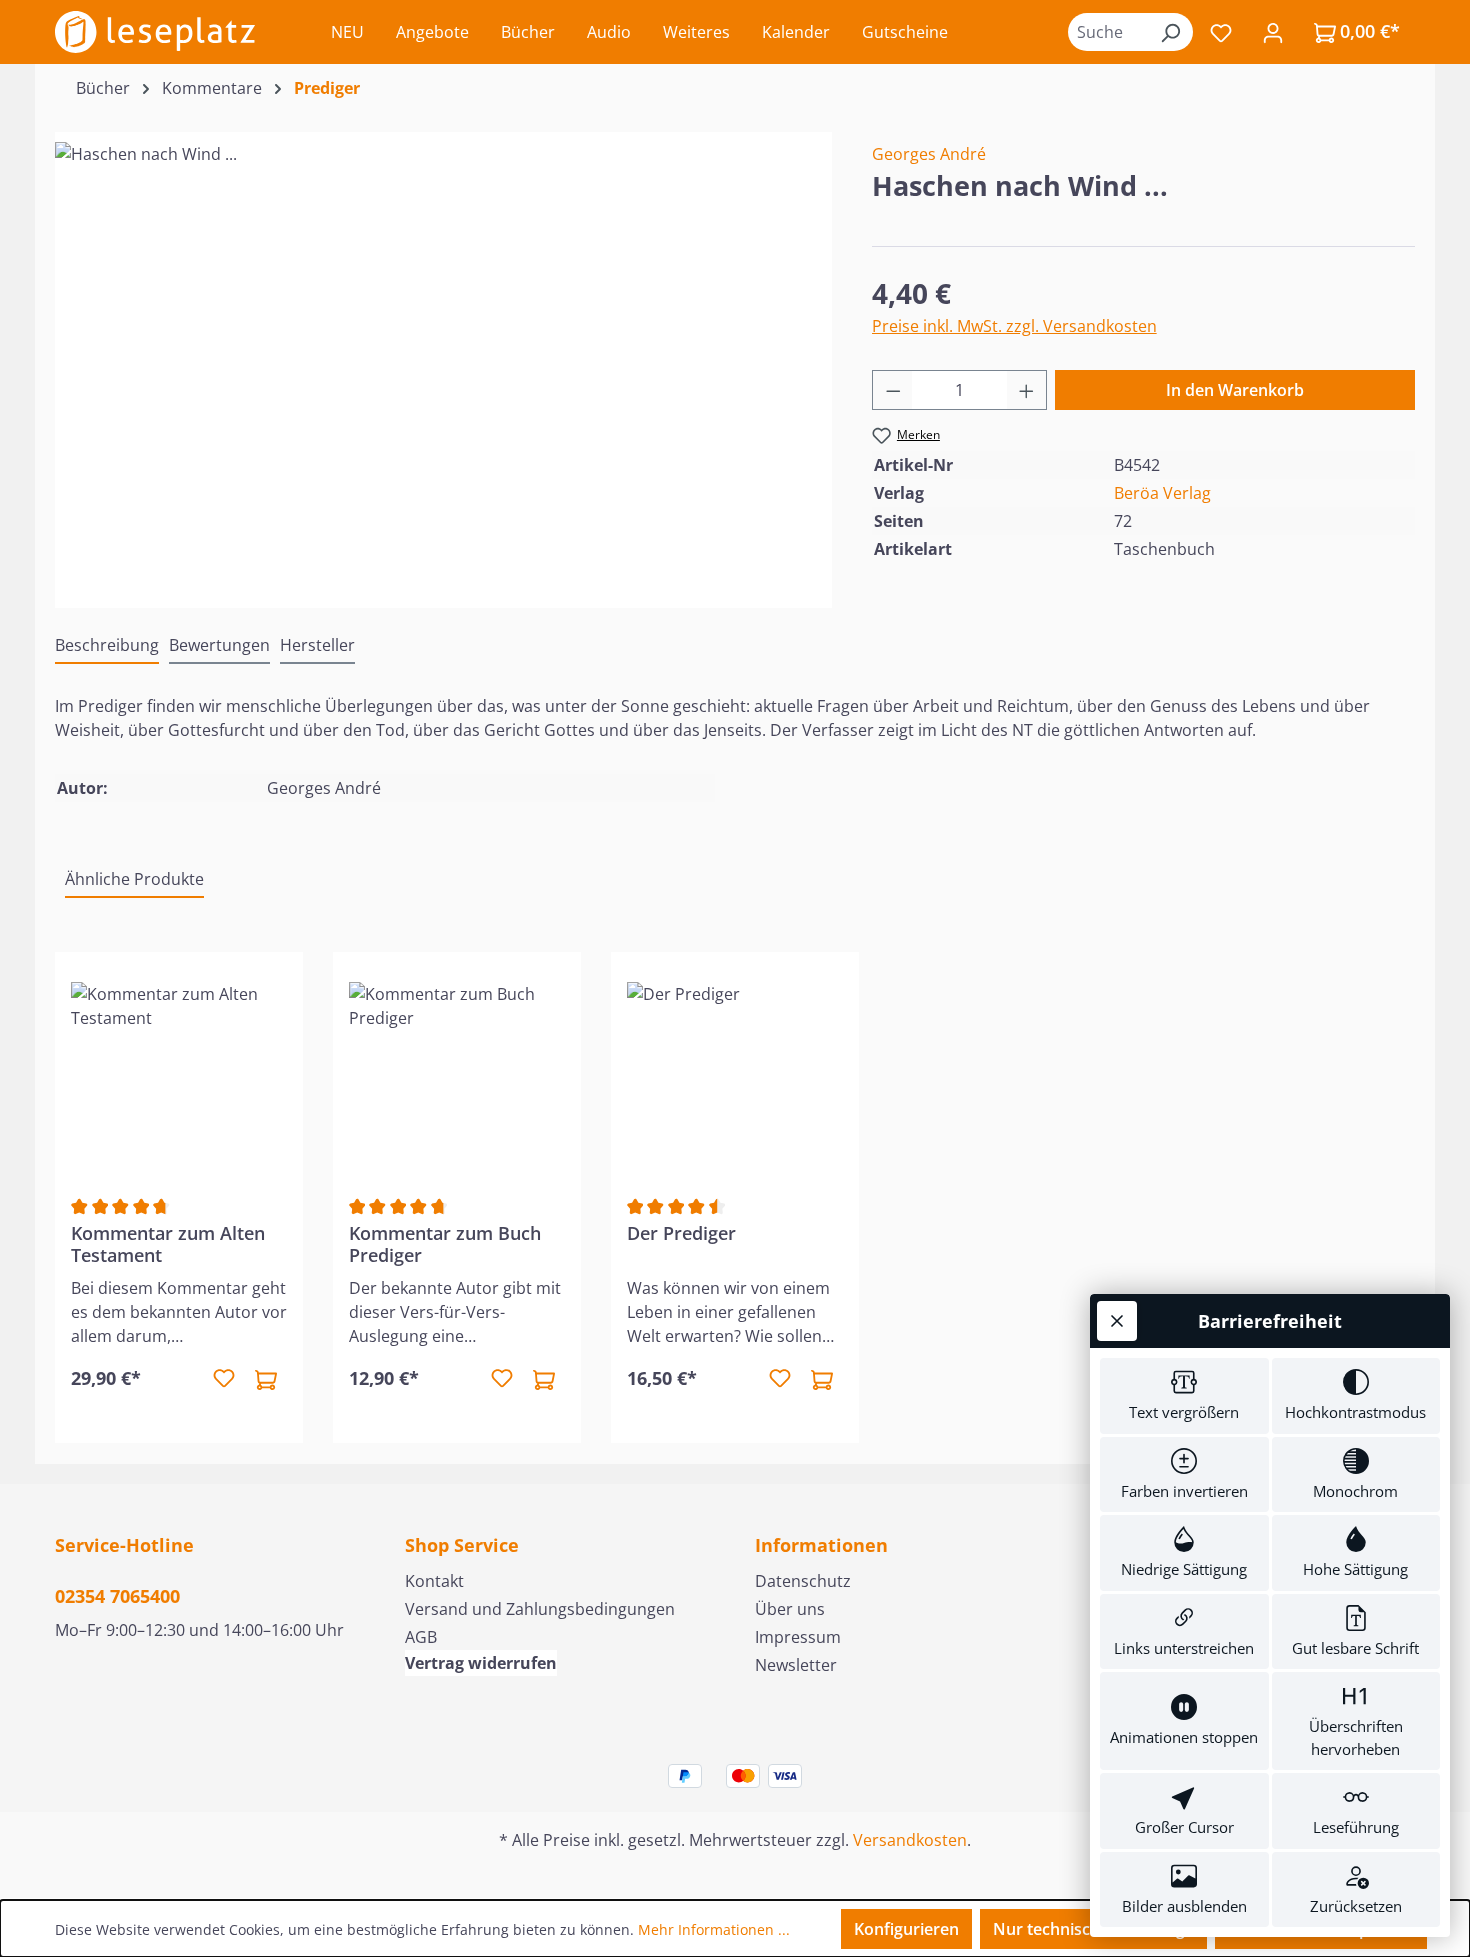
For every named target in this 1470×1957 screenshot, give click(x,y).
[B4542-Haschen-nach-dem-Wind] (443, 357)
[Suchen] (1170, 32)
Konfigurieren (906, 1929)
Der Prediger (681, 1233)
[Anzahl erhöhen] (1027, 390)
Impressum (798, 1637)
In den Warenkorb (1235, 390)
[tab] (107, 646)
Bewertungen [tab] (219, 645)
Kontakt (434, 1581)
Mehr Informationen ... (714, 1929)
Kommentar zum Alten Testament (168, 1244)
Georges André (929, 154)
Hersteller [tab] (317, 645)
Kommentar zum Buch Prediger (445, 1244)
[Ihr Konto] (1273, 32)
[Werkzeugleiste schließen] (1117, 1321)
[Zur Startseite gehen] (155, 32)
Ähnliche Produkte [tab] (134, 879)
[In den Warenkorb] (266, 1379)
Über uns (790, 1609)
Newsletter (796, 1665)
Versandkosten (910, 1840)
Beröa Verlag (1162, 493)
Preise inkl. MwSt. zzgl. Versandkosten (1014, 326)
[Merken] (224, 1379)
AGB (421, 1637)
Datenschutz (803, 1581)
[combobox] (1108, 32)
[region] (443, 357)
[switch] (1184, 1396)
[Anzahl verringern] (893, 390)
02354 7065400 (117, 1596)
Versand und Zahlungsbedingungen (540, 1609)
